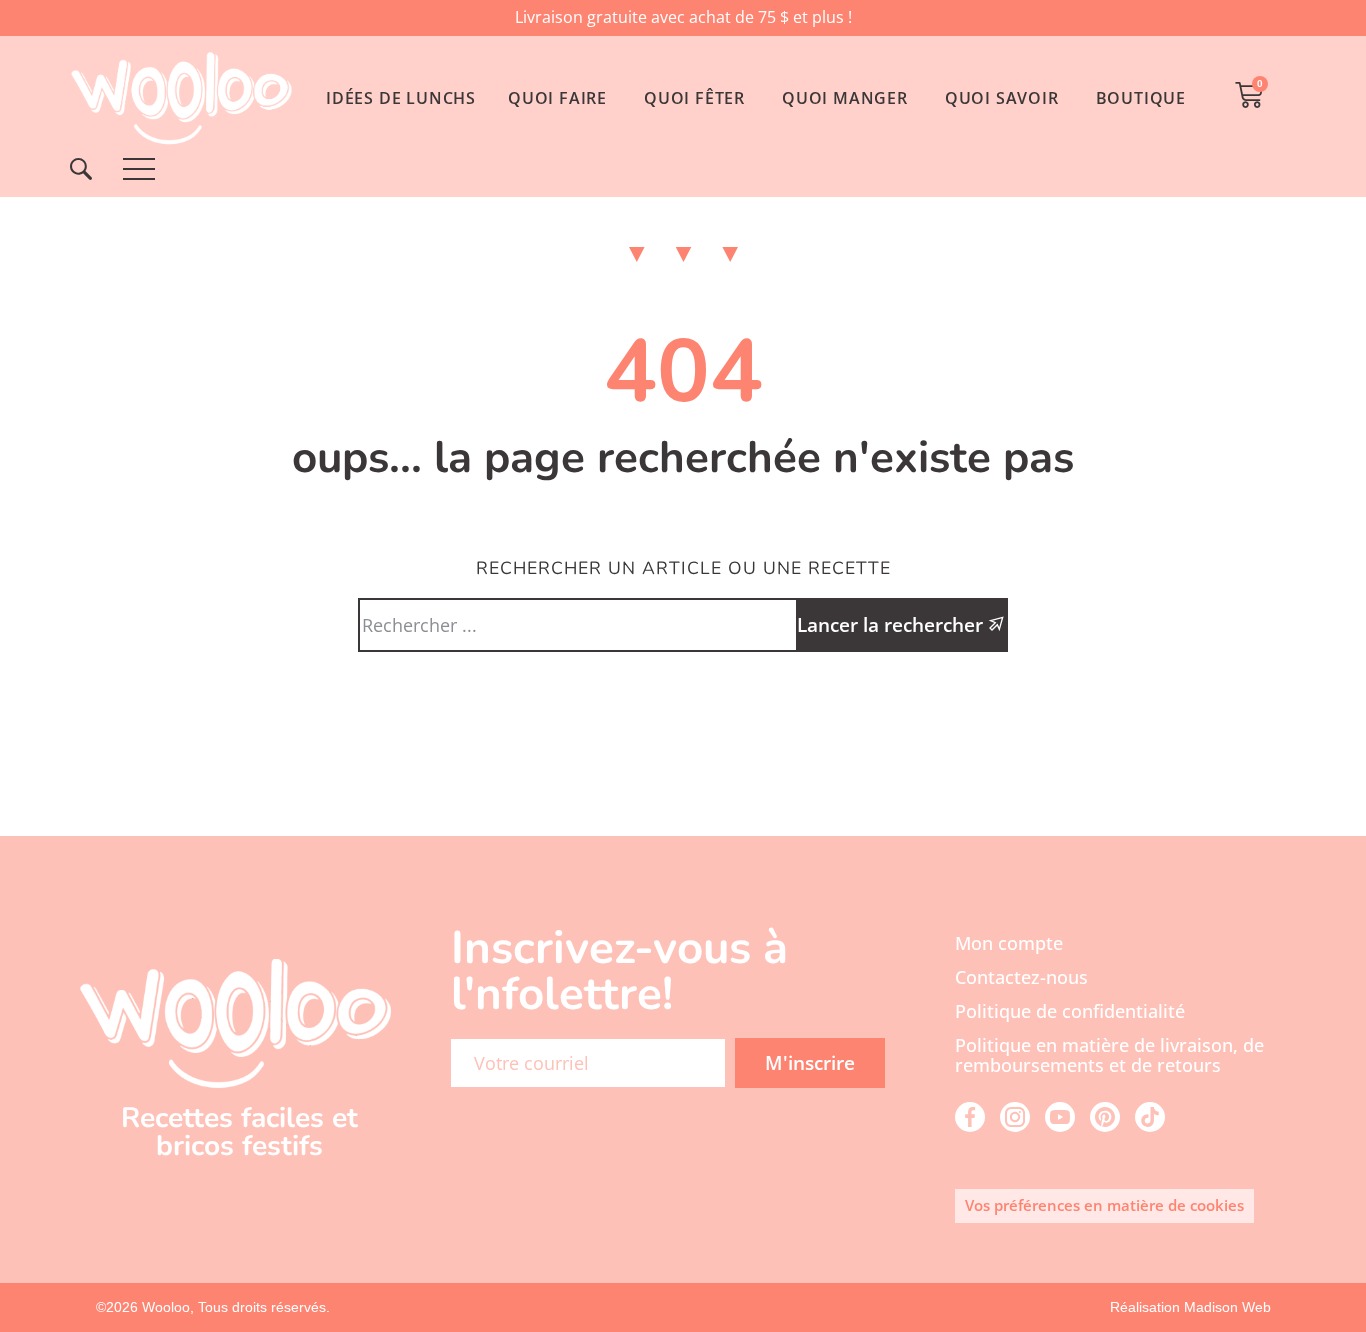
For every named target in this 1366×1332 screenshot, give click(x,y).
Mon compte (1009, 943)
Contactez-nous (1021, 977)
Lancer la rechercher (892, 624)
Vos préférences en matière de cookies (1104, 1205)
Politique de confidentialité (1070, 1011)
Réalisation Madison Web (1190, 1307)
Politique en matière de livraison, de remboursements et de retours (1109, 1055)
